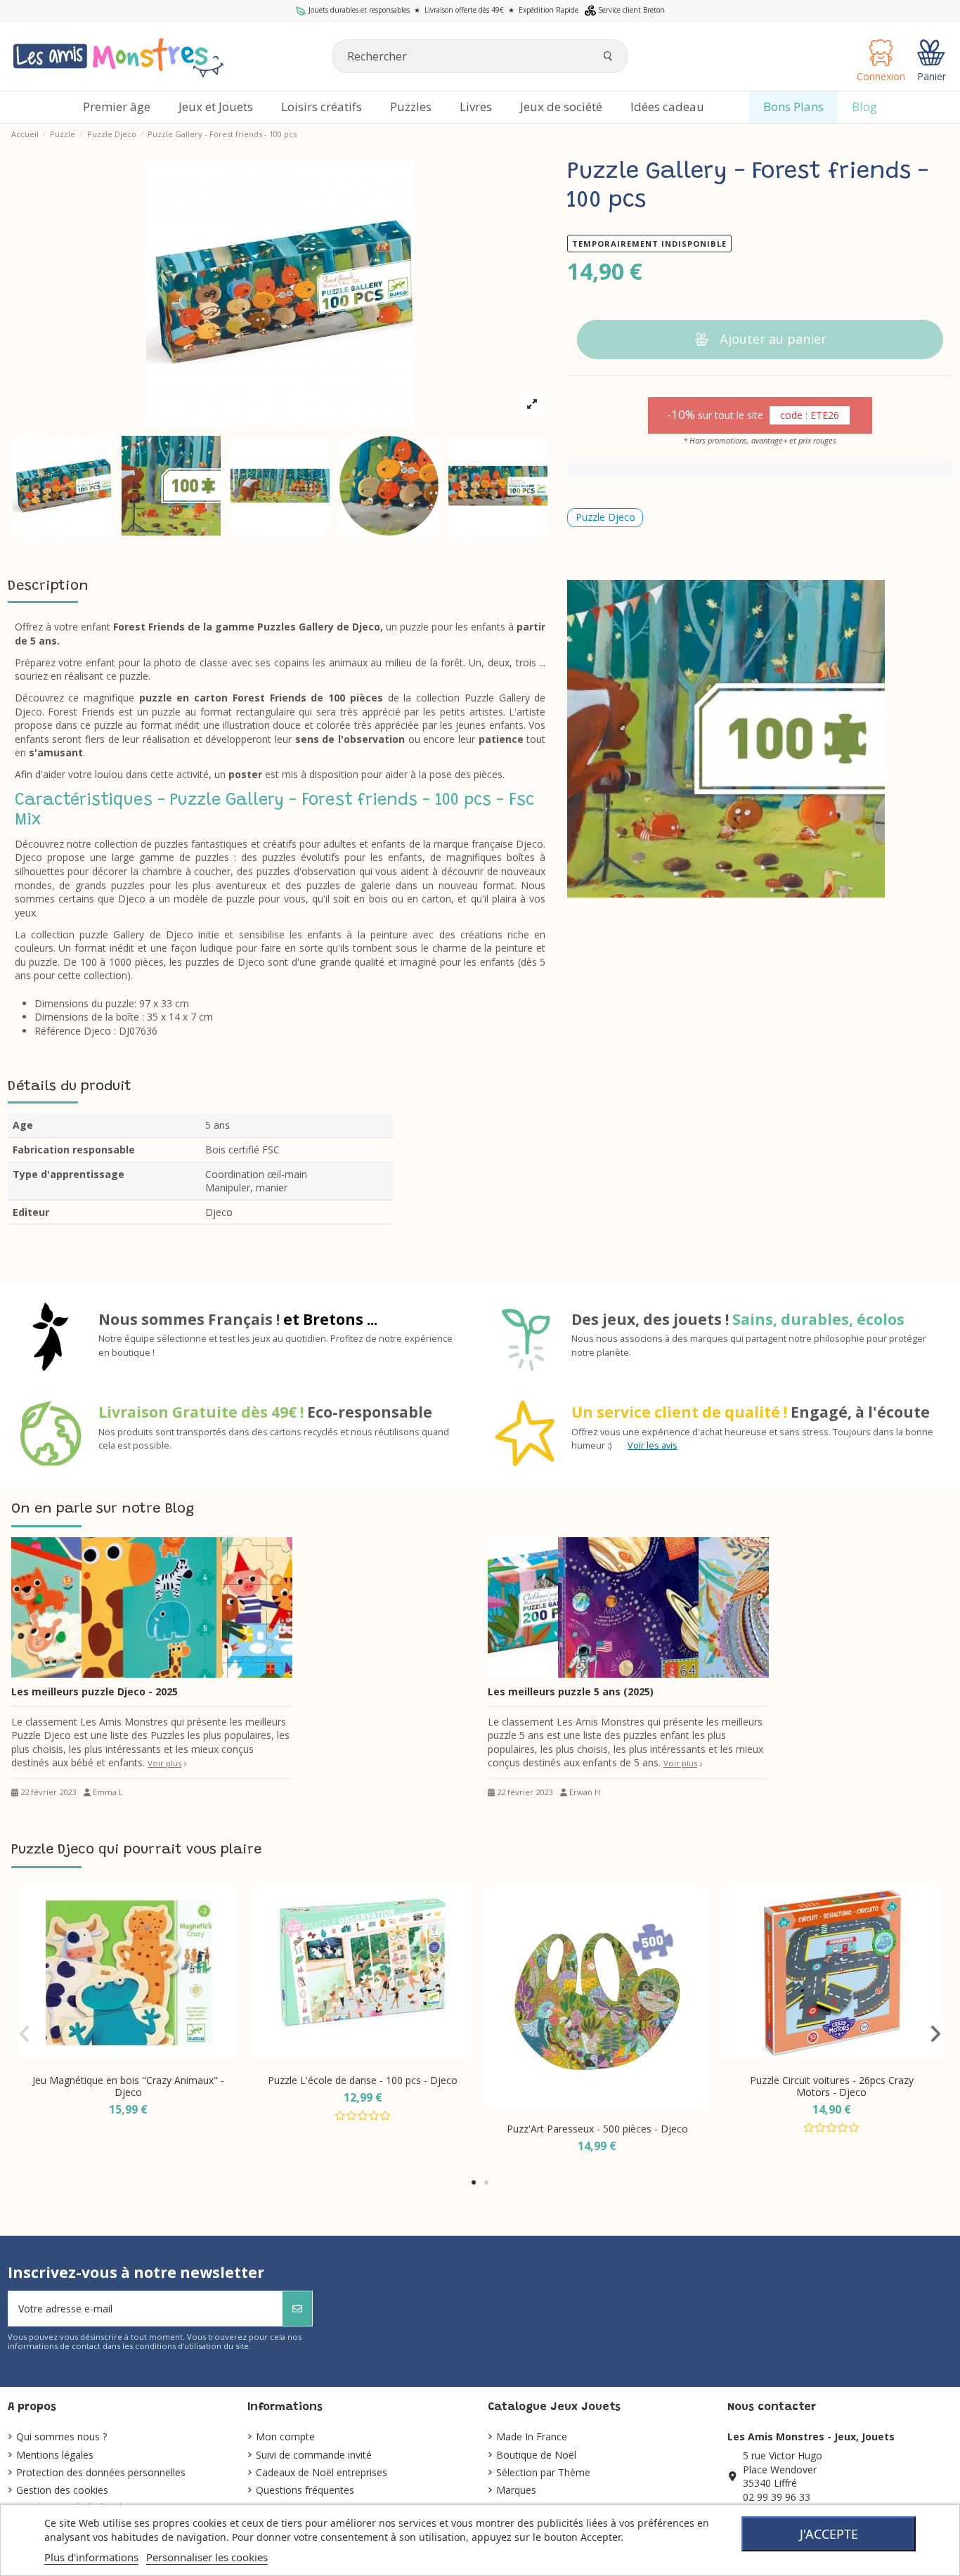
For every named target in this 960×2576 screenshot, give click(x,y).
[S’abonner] (297, 2309)
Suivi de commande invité (314, 2455)
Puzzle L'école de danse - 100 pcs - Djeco (363, 2080)
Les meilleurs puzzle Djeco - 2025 (95, 1691)
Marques (516, 2490)
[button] (474, 2182)
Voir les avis (653, 1445)
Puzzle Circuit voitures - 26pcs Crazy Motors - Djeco (832, 2086)
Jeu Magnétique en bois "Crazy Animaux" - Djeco (128, 2086)
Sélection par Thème (543, 2472)
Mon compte (285, 2436)
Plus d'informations (91, 2557)
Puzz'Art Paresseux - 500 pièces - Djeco (597, 2129)
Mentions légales (55, 2455)
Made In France (532, 2436)
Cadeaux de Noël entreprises (322, 2472)
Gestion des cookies (62, 2490)
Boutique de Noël (536, 2455)
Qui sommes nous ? (61, 2436)
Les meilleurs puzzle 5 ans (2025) (571, 1691)
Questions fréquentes (305, 2490)
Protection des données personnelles (101, 2472)
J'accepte (829, 2534)
